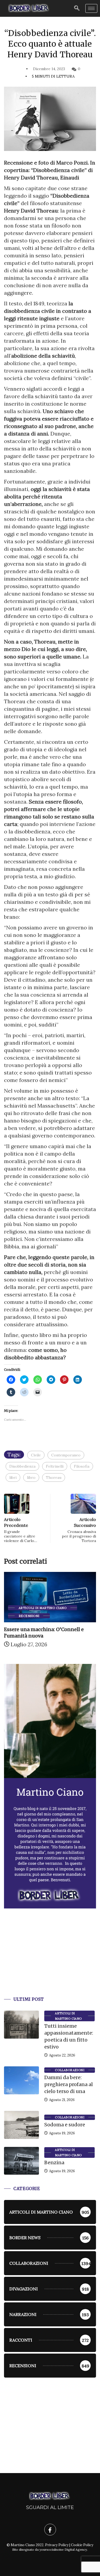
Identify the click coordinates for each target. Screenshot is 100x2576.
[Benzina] (21, 2161)
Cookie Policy (82, 2545)
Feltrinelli (55, 1466)
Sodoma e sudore (65, 2125)
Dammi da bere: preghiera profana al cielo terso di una (69, 2084)
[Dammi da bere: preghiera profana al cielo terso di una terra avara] (21, 2080)
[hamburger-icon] (91, 8)
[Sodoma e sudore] (21, 2125)
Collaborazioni (70, 2070)
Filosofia (82, 1466)
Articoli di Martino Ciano (68, 2016)
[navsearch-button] (77, 8)
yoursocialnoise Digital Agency (63, 2549)
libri (13, 1477)
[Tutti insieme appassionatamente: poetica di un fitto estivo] (21, 2025)
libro (31, 1477)
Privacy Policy (57, 2545)
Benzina (54, 2162)
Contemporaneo (66, 1455)
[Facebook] (50, 2530)
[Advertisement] (50, 1959)
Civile (36, 1455)
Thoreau (54, 1477)
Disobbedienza (22, 1466)
